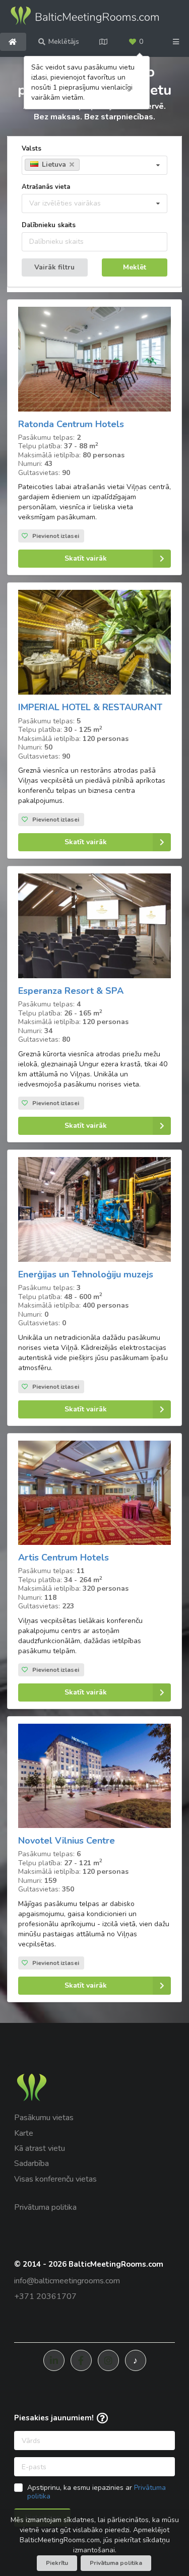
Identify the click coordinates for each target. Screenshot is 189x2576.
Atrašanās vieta (46, 187)
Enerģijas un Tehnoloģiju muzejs (86, 1274)
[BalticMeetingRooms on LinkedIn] (54, 2360)
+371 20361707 (45, 2296)
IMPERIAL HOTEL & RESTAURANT (90, 707)
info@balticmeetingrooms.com (67, 2281)
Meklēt (135, 267)
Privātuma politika (45, 2207)
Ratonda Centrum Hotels (71, 424)
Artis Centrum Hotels (64, 1557)
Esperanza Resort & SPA (71, 991)
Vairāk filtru (54, 267)
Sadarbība (31, 2163)
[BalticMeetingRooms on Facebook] (81, 2360)
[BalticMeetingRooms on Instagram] (108, 2360)
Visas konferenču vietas (55, 2179)
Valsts (31, 149)
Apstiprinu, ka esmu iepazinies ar (97, 2492)
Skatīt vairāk (86, 558)
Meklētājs (64, 42)
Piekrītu (57, 2563)
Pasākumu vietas (44, 2118)
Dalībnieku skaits (49, 225)
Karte (24, 2133)
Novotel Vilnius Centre (67, 1841)
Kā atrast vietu (40, 2148)
